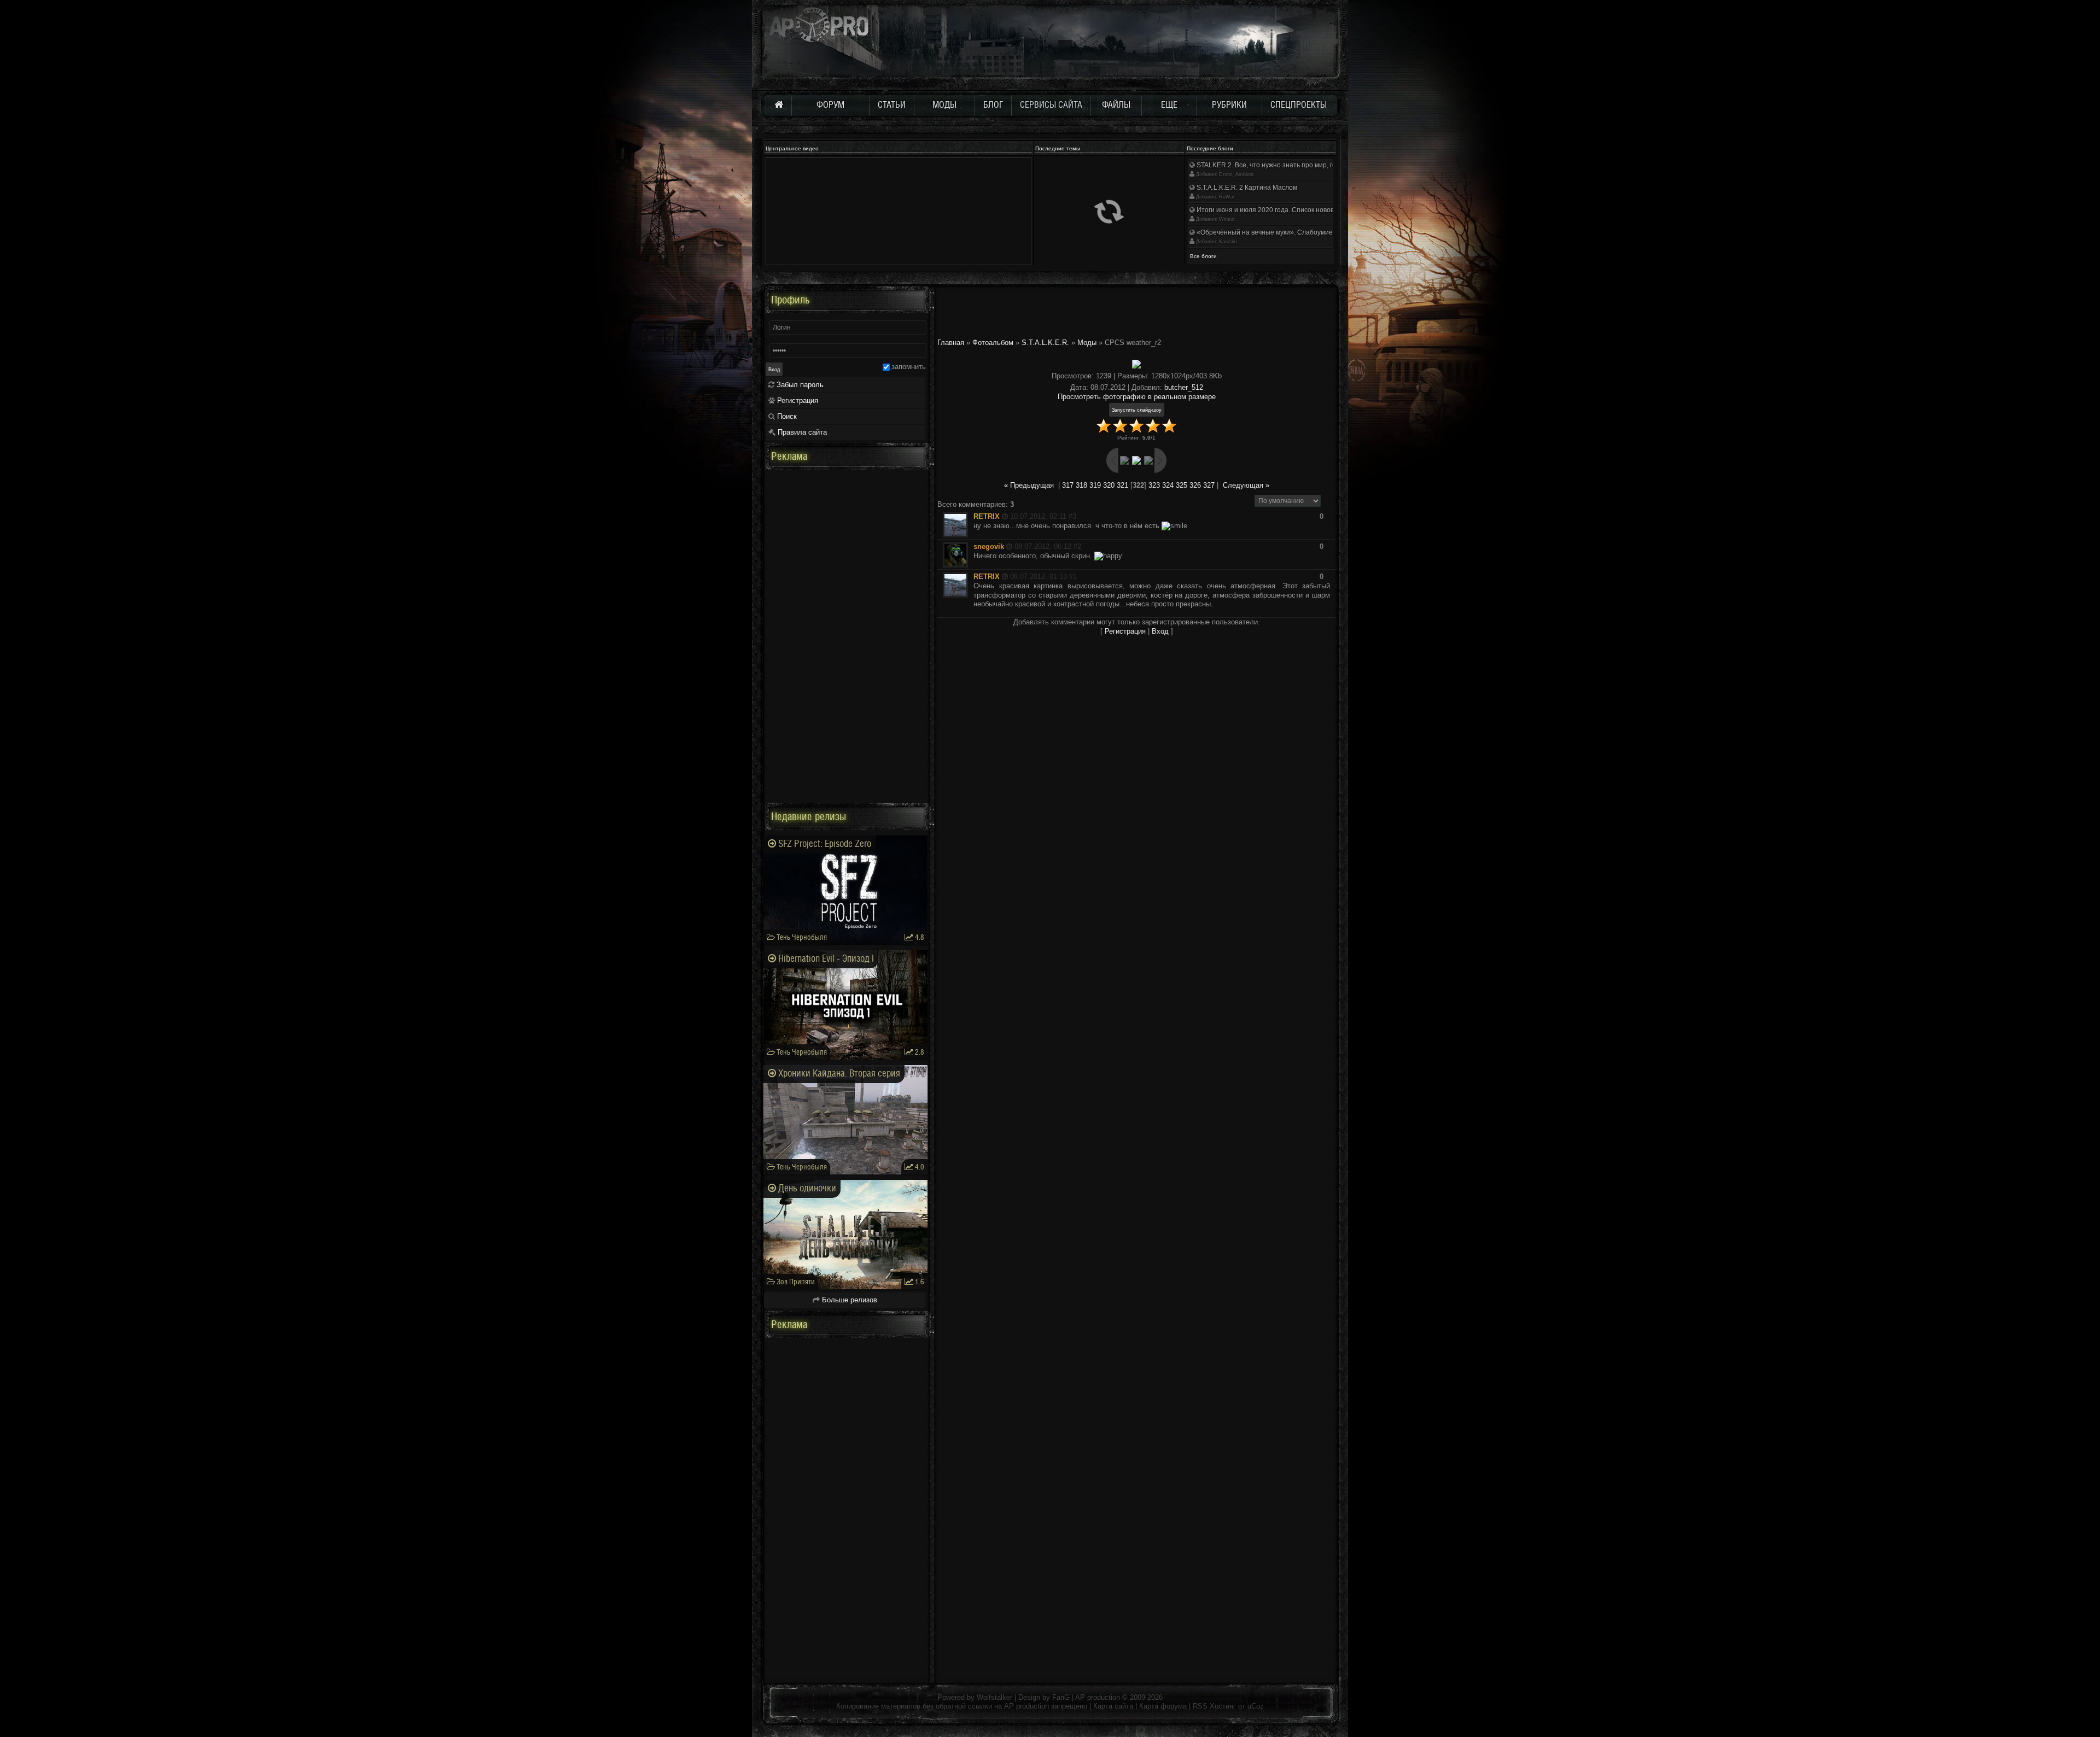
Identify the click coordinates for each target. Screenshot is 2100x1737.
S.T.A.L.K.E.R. (1045, 343)
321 (1122, 485)
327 (1209, 485)
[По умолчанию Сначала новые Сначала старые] (1288, 500)
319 (1095, 485)
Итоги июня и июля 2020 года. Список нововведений (1277, 210)
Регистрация (1125, 631)
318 (1081, 485)
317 (1068, 485)
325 (1182, 485)
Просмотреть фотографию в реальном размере (1137, 397)
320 (1109, 485)
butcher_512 (1184, 387)
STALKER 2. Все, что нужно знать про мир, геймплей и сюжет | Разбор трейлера (1320, 165)
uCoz (1256, 1706)
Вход (1160, 631)
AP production (1098, 1697)
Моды (1087, 343)
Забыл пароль (799, 385)
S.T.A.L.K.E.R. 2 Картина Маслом (1246, 188)
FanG (1062, 1697)
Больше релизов (848, 1300)
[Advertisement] (1136, 311)
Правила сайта (801, 432)
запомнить (909, 367)
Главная (951, 343)
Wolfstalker (994, 1697)
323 (1154, 485)
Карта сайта (1113, 1706)
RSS (1200, 1706)
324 (1168, 485)
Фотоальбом (993, 343)
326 (1195, 485)
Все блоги (1203, 256)
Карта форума (1163, 1706)
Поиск (786, 416)
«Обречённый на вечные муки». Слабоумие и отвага (1277, 232)
